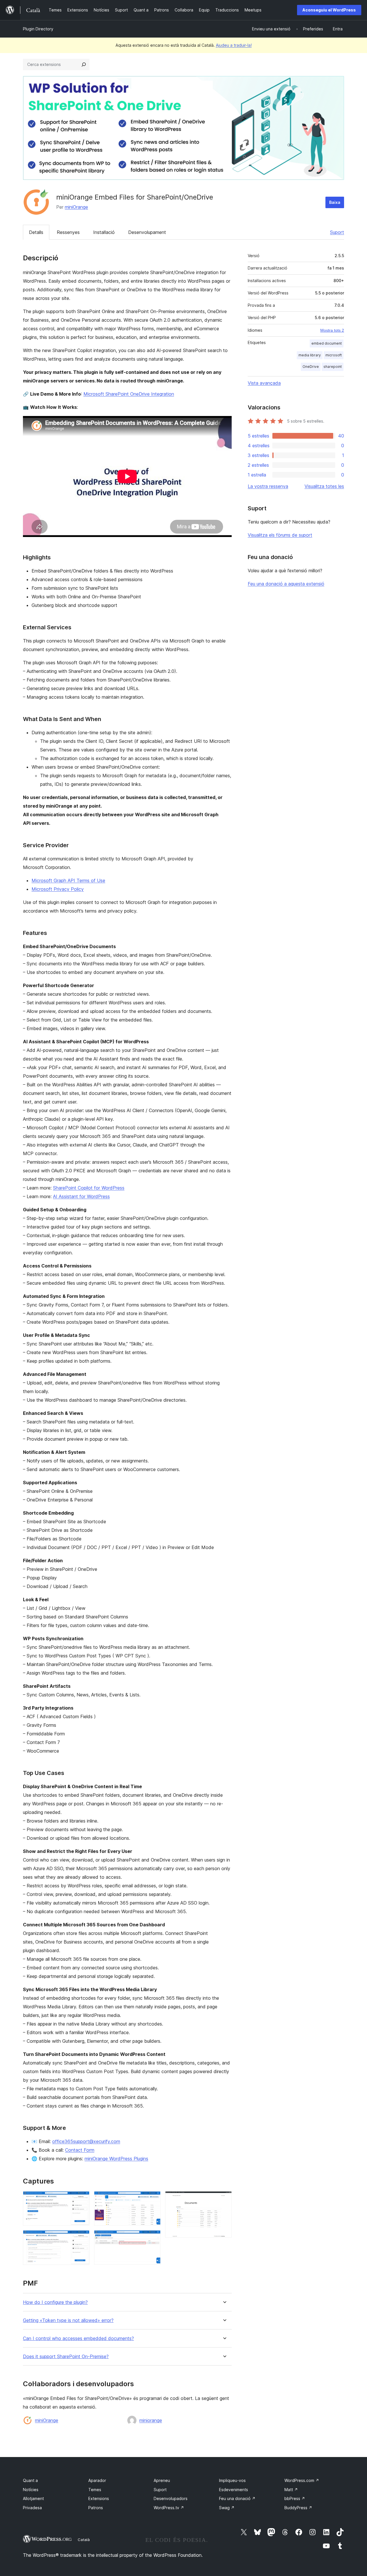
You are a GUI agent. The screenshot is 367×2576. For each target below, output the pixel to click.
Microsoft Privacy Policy (58, 889)
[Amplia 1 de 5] (82, 2199)
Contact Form (80, 2150)
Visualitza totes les (324, 486)
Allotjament (33, 2498)
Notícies (31, 2490)
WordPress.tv (169, 2508)
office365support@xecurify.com (86, 2141)
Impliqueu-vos (232, 2480)
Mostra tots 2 (332, 330)
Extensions (99, 2498)
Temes (95, 2490)
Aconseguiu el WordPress (329, 10)
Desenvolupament (147, 232)
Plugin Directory (38, 29)
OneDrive (311, 367)
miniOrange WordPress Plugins (116, 2159)
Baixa (335, 202)
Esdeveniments (234, 2490)
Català (84, 2540)
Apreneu (162, 2480)
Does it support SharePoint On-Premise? (66, 2357)
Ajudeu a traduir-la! (234, 45)
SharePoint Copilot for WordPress (89, 1188)
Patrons (96, 2508)
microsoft (334, 355)
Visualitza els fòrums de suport (280, 535)
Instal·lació (104, 232)
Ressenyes (68, 232)
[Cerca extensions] (84, 65)
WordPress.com (302, 2480)
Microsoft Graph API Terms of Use (68, 880)
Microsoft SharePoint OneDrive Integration (129, 394)
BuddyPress (298, 2508)
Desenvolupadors (171, 2498)
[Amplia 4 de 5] (153, 2238)
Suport (337, 232)
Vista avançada (264, 383)
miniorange (151, 2420)
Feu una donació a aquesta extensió (286, 584)
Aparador (97, 2480)
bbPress (295, 2498)
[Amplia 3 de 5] (153, 2199)
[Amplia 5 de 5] (224, 2199)
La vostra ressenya (268, 486)
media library (310, 355)
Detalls (36, 232)
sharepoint (333, 367)
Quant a (30, 2480)
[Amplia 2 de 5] (82, 2238)
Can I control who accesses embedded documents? (78, 2338)
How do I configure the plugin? (55, 2302)
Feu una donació (237, 2498)
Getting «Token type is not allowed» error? (68, 2320)
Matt (291, 2490)
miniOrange (76, 207)
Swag (227, 2508)
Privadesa (32, 2508)
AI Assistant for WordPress (81, 1196)
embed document (327, 343)
